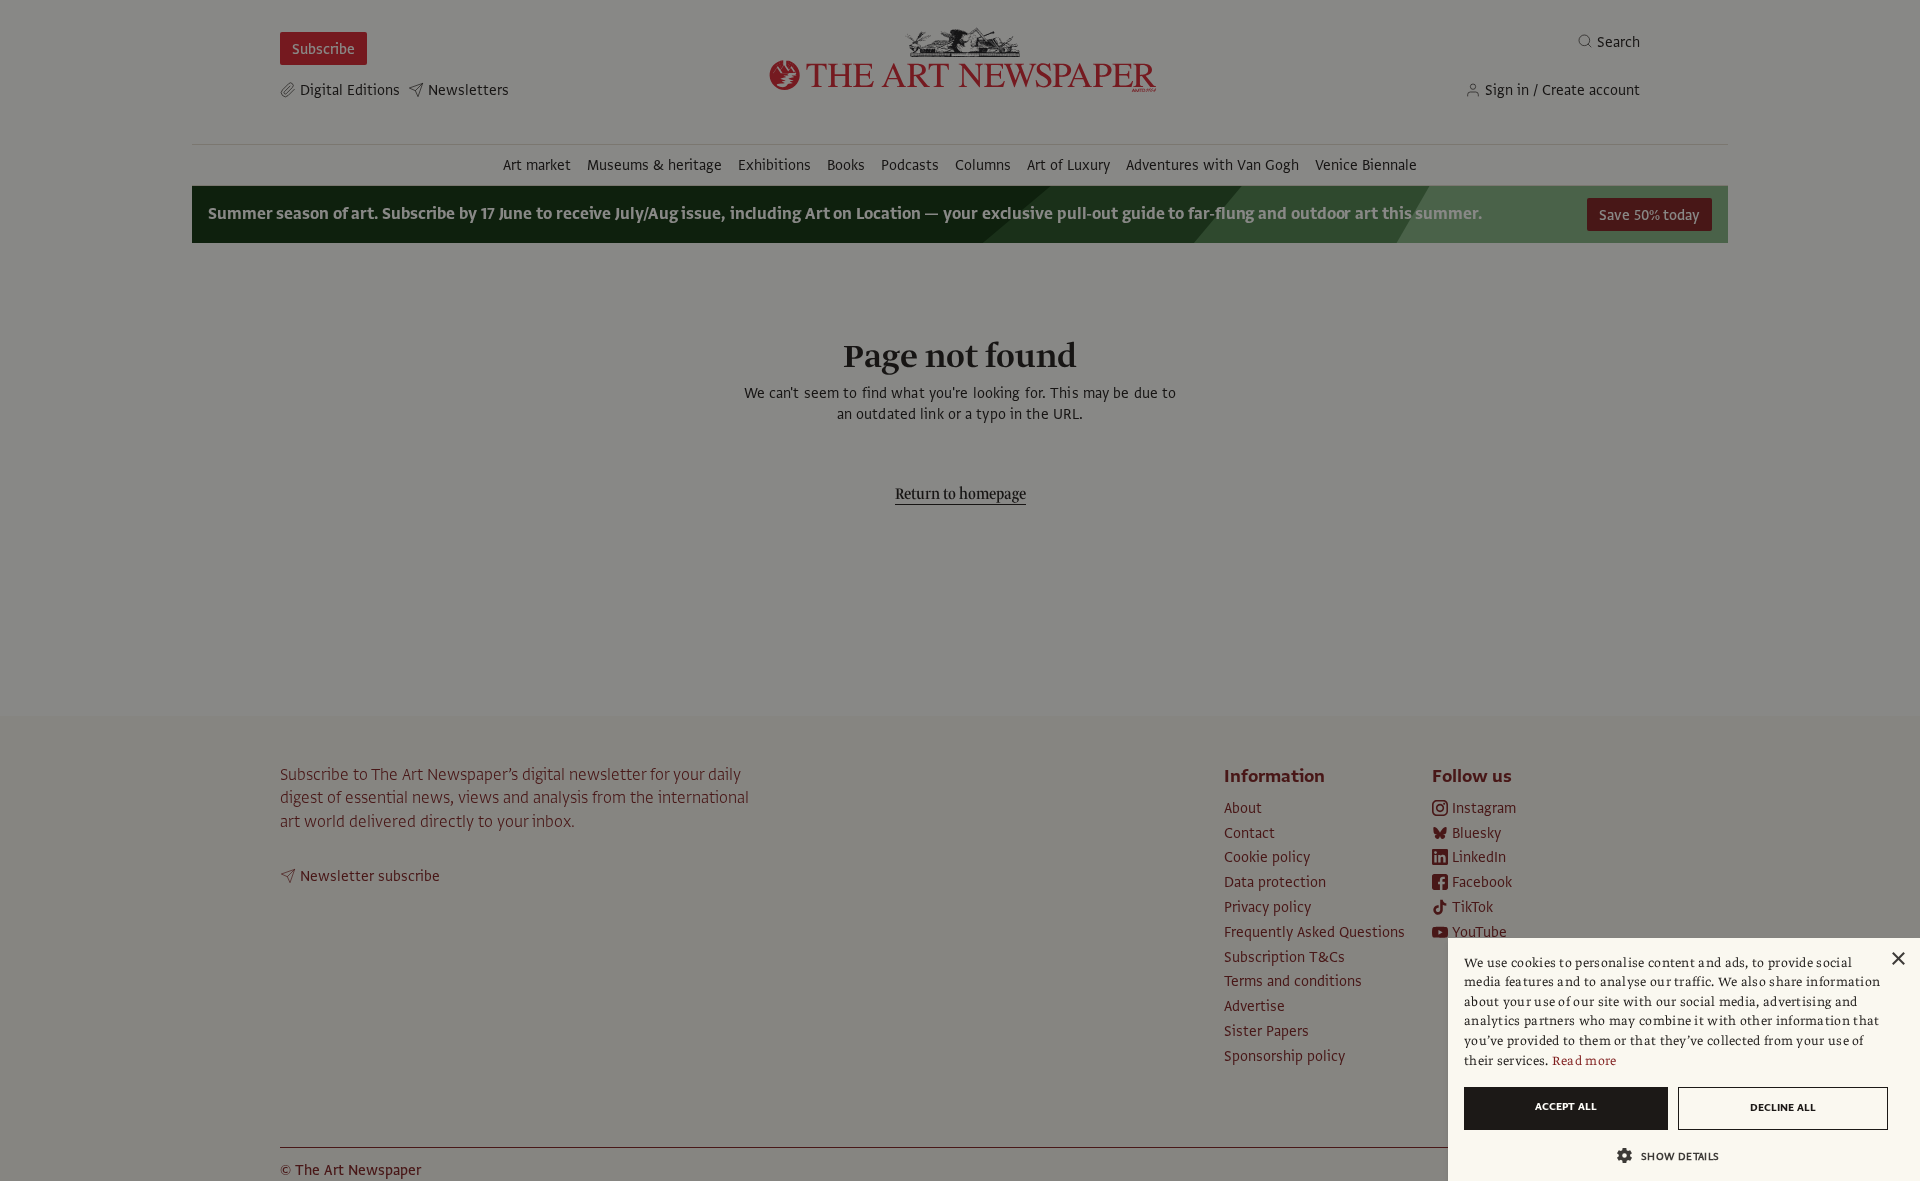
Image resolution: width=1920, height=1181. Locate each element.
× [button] (1897, 959)
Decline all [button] (1783, 1107)
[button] (1676, 1155)
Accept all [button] (1566, 1106)
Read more (1584, 1061)
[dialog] (1684, 1059)
